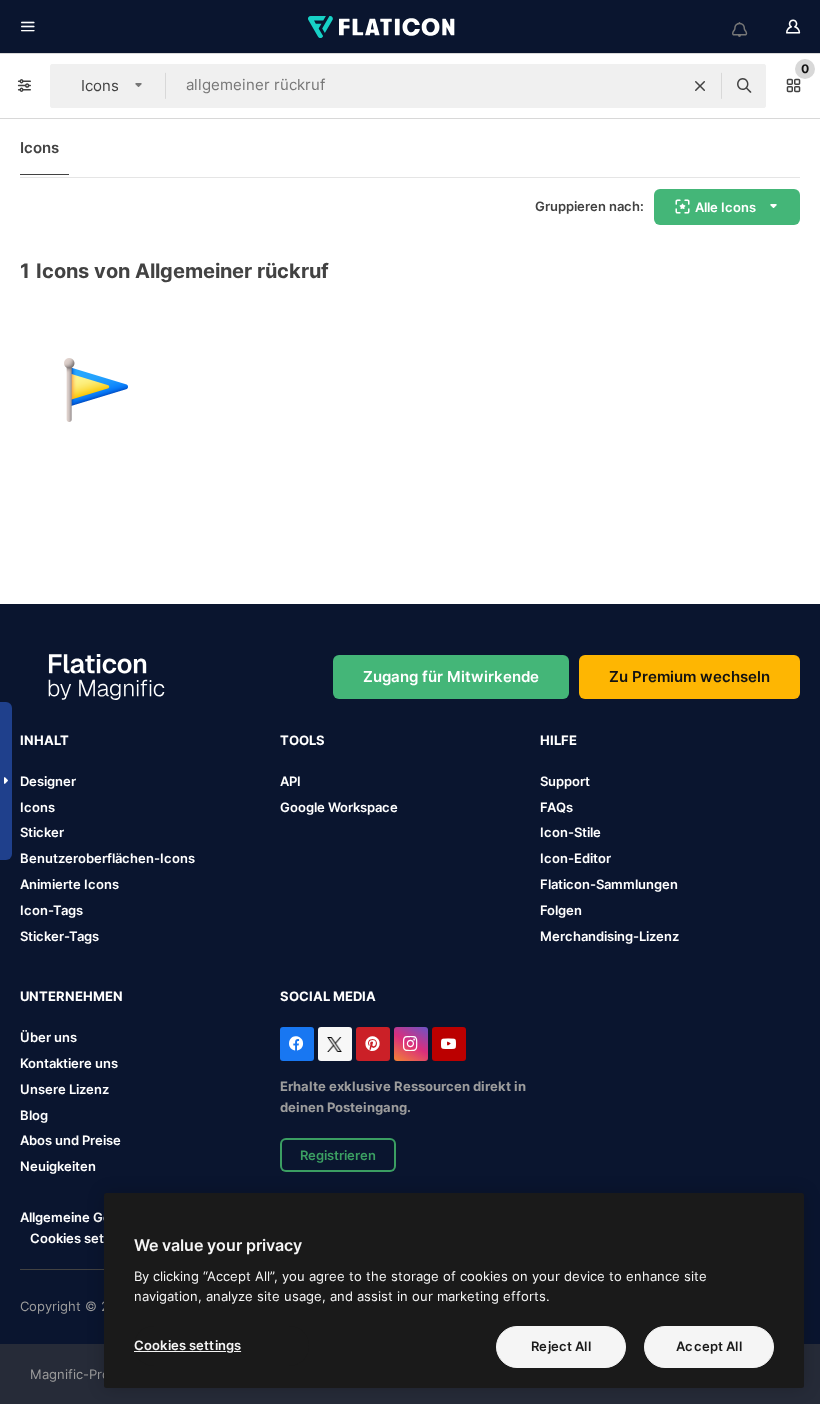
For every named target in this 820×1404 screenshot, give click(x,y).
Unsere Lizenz (64, 1089)
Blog (34, 1115)
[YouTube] (449, 1044)
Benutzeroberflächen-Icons (107, 858)
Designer (48, 781)
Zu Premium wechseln (689, 676)
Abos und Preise (70, 1140)
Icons (39, 147)
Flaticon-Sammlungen (609, 884)
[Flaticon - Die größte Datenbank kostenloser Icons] (383, 27)
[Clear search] (700, 86)
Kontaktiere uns (69, 1063)
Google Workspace (339, 807)
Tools (302, 740)
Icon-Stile (570, 832)
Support (565, 781)
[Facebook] (297, 1044)
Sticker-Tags (59, 936)
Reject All (560, 1346)
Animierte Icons (69, 884)
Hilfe (558, 740)
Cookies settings (82, 1238)
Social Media (328, 996)
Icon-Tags (51, 910)
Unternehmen (71, 996)
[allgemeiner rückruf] (96, 390)
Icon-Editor (575, 858)
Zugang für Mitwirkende (451, 676)
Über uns (48, 1037)
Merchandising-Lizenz (609, 936)
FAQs (556, 807)
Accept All (708, 1346)
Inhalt (44, 740)
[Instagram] (411, 1044)
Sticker (42, 832)
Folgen (561, 910)
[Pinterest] (373, 1044)
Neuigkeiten (58, 1166)
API (290, 781)
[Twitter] (335, 1044)
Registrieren (338, 1155)
